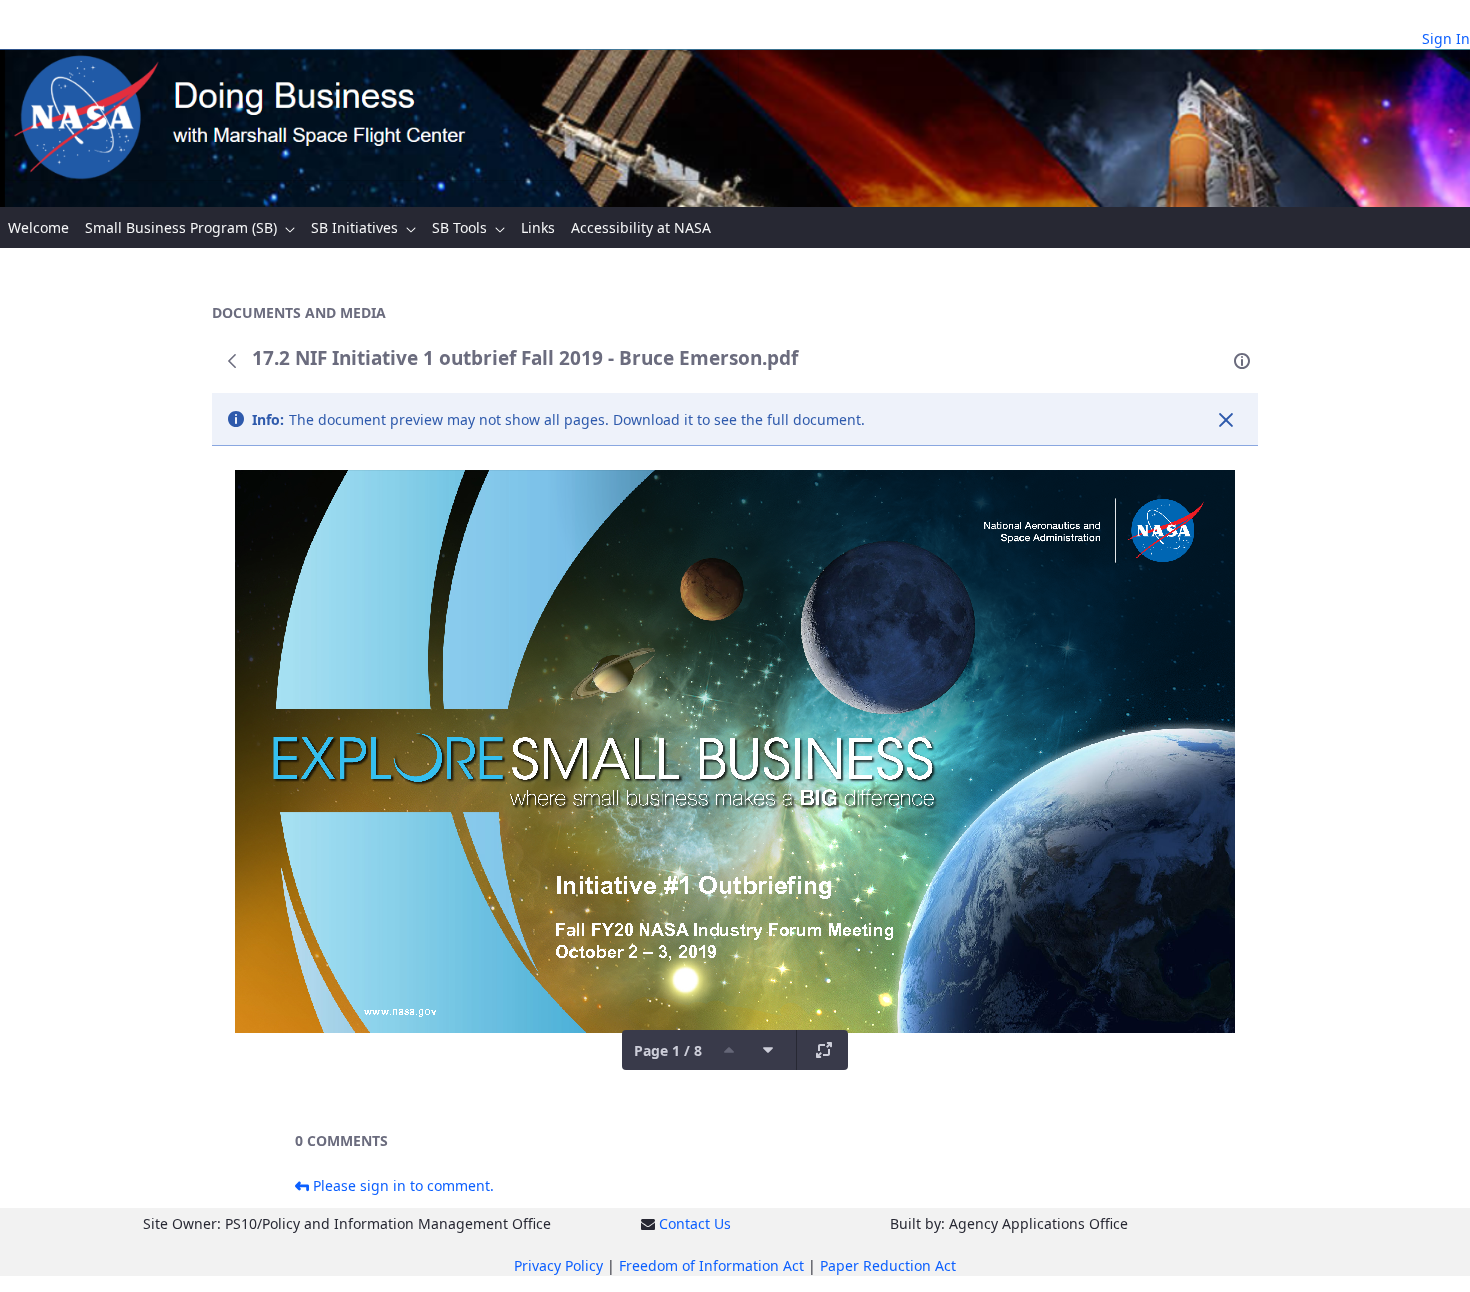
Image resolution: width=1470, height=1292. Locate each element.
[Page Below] (768, 1050)
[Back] (232, 361)
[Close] (1226, 420)
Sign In (1446, 38)
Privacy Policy (558, 1265)
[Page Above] (729, 1050)
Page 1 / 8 (668, 1050)
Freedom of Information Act (711, 1265)
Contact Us (695, 1223)
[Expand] (824, 1050)
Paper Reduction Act (888, 1265)
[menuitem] (38, 227)
